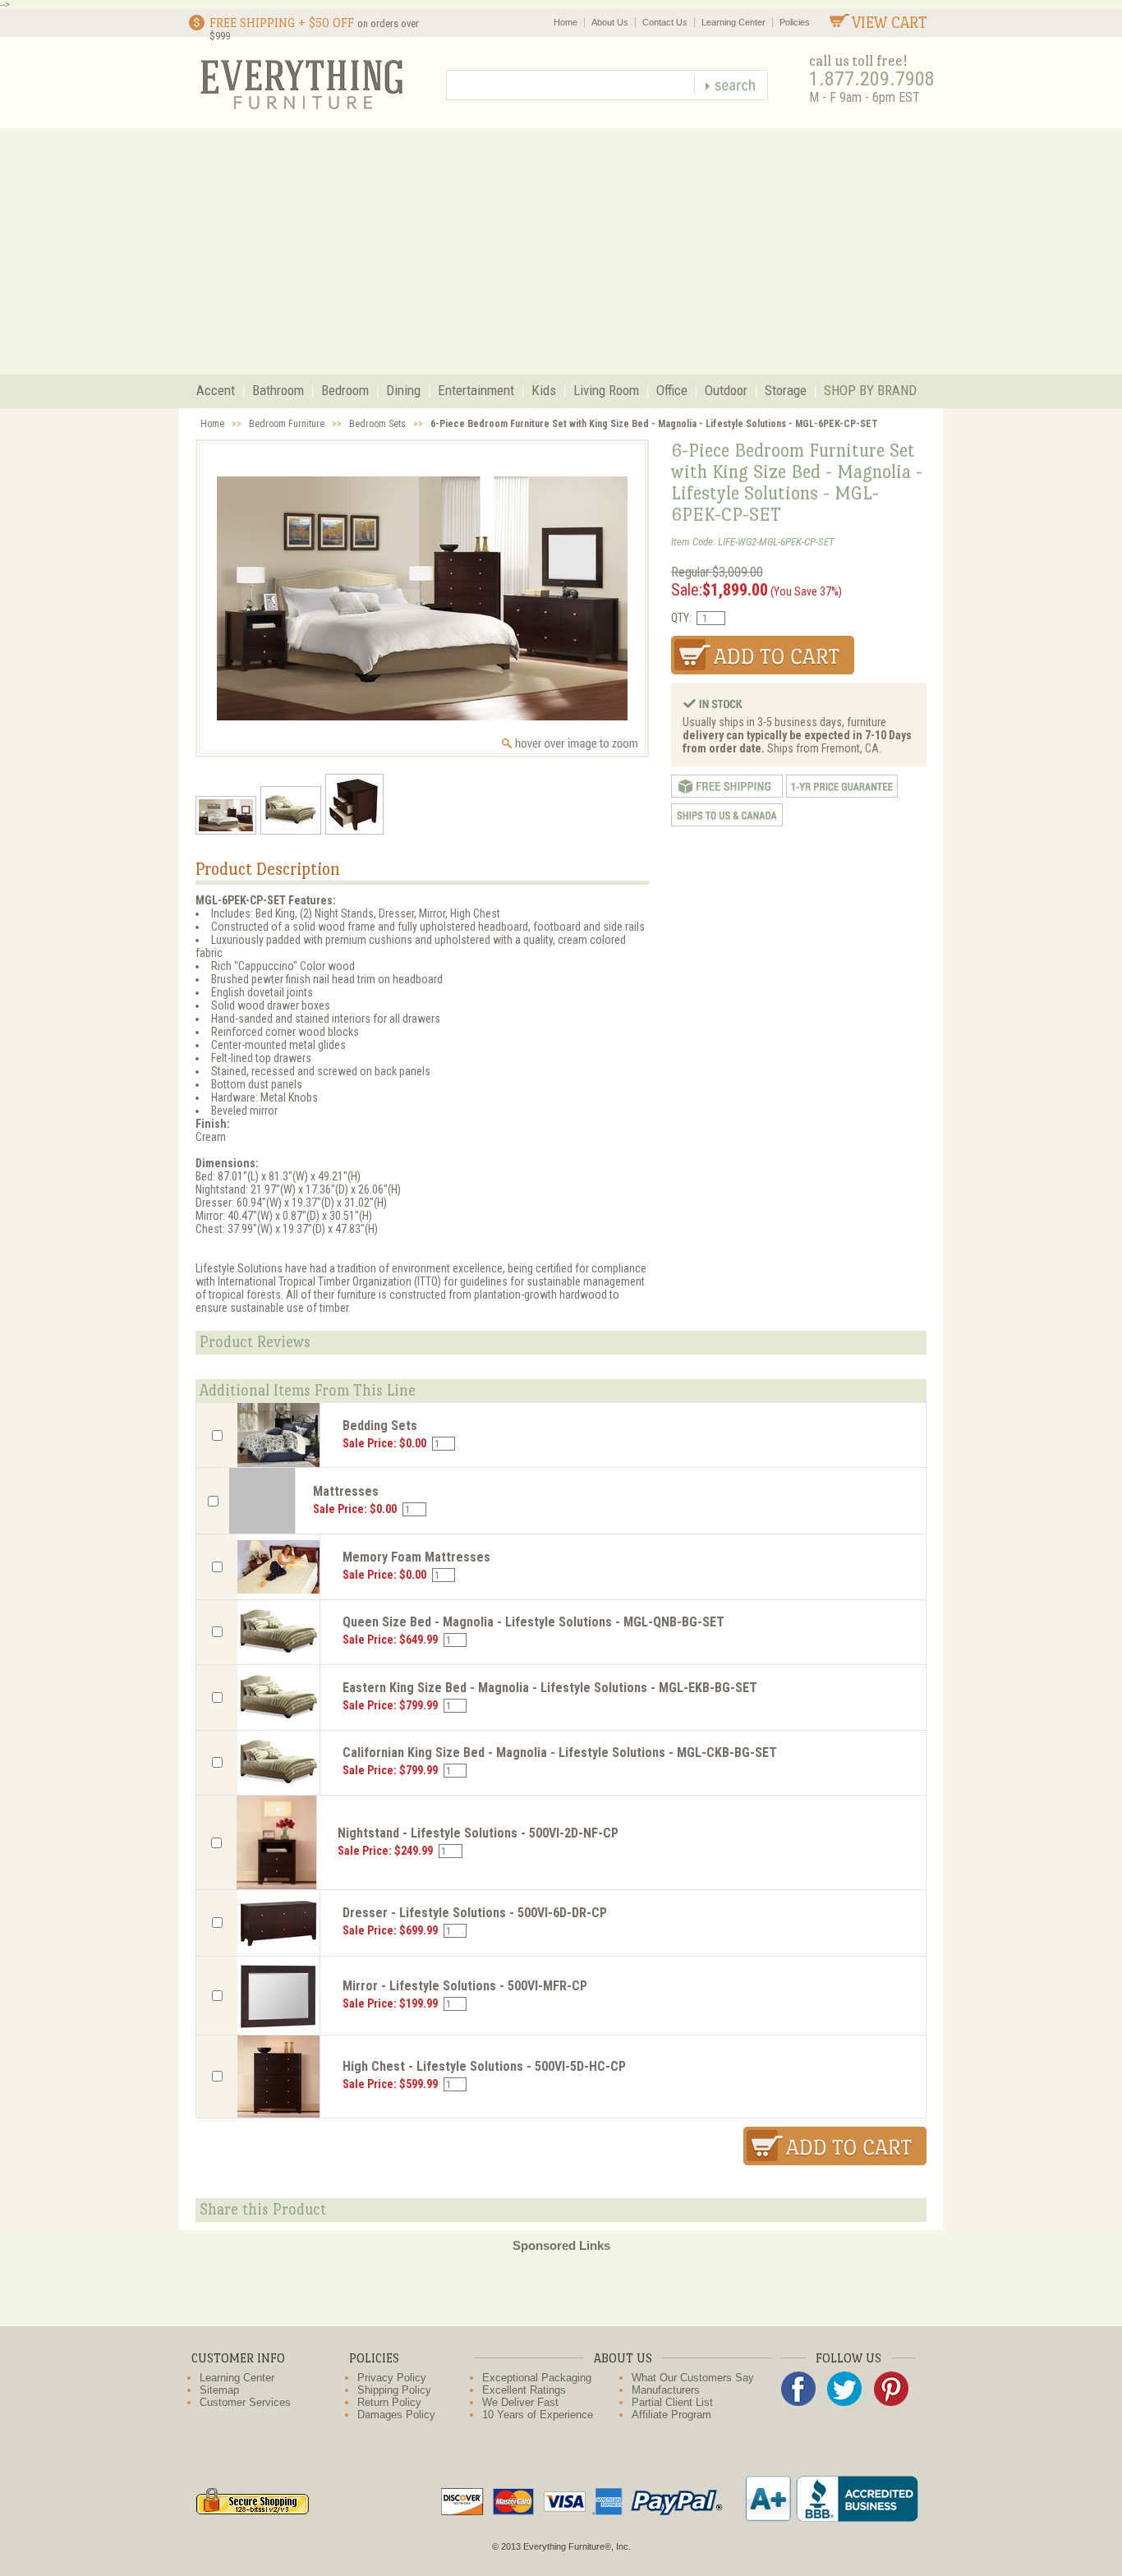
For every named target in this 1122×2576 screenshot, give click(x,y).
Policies (795, 22)
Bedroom (345, 390)
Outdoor (726, 390)
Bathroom (278, 390)
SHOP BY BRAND (870, 390)
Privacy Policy (392, 2378)
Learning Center (733, 22)
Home (566, 22)
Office (672, 390)
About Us (610, 22)
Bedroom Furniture (287, 424)
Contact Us (665, 22)
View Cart (890, 23)
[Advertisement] (561, 251)
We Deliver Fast (520, 2402)
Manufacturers (666, 2390)
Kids (544, 390)
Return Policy (389, 2402)
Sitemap (219, 2390)
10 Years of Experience (538, 2415)
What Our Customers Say (693, 2378)
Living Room (606, 390)
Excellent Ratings (524, 2390)
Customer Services (245, 2402)
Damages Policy (396, 2415)
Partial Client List (672, 2402)
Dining (403, 390)
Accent (216, 390)
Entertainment (476, 390)
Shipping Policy (394, 2390)
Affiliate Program (671, 2415)
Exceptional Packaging (537, 2378)
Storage (786, 390)
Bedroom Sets (377, 424)
